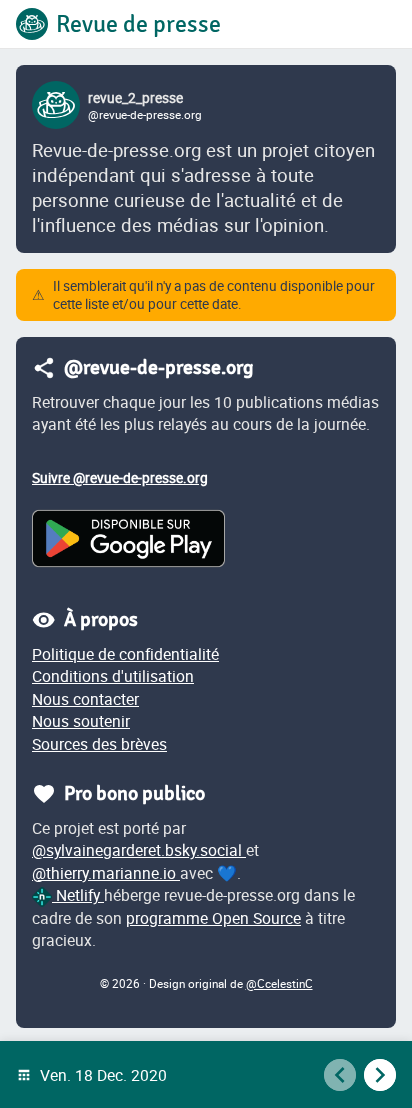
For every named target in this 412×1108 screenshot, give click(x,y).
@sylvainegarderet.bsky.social (139, 850)
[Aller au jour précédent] (340, 1075)
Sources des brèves (99, 744)
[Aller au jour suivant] (380, 1075)
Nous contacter (85, 699)
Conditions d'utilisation (113, 676)
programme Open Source (213, 918)
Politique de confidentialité (125, 654)
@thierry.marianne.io (106, 873)
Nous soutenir (81, 721)
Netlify (78, 895)
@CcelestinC (279, 983)
